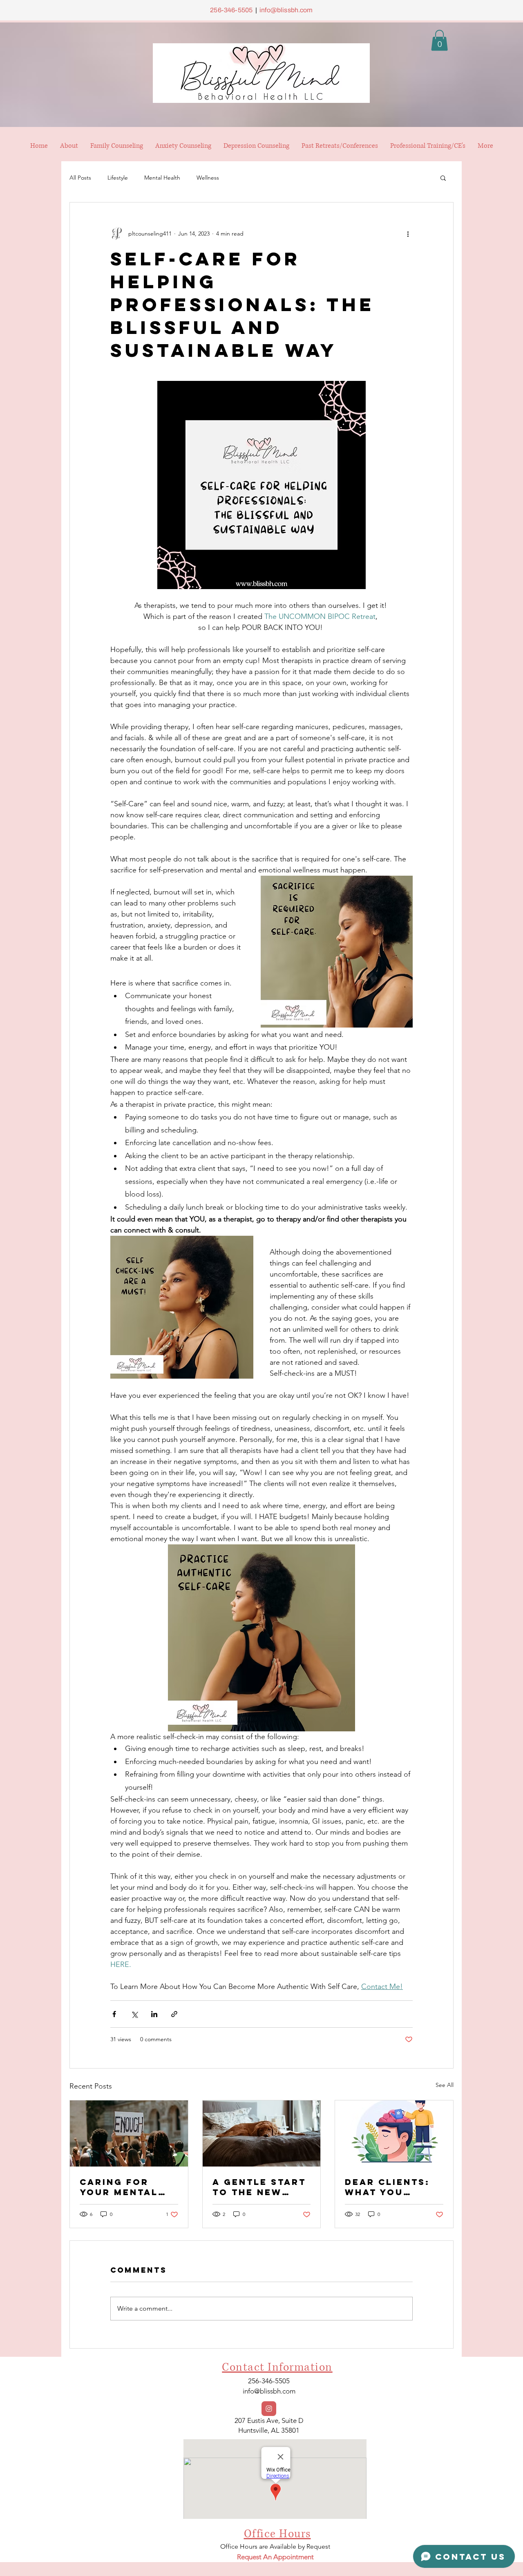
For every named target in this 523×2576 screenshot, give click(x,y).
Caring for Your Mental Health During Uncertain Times (124, 2187)
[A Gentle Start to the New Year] (262, 2133)
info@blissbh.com (286, 10)
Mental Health (162, 178)
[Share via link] (174, 2014)
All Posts (80, 178)
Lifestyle (118, 178)
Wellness (208, 178)
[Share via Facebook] (114, 2014)
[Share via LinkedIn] (154, 2014)
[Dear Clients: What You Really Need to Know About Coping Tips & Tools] (394, 2133)
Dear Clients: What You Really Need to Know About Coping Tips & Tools (391, 2187)
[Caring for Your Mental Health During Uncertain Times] (129, 2133)
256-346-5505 (232, 10)
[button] (439, 40)
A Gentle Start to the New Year (259, 2187)
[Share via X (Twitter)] (134, 2014)
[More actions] (408, 234)
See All (445, 2085)
